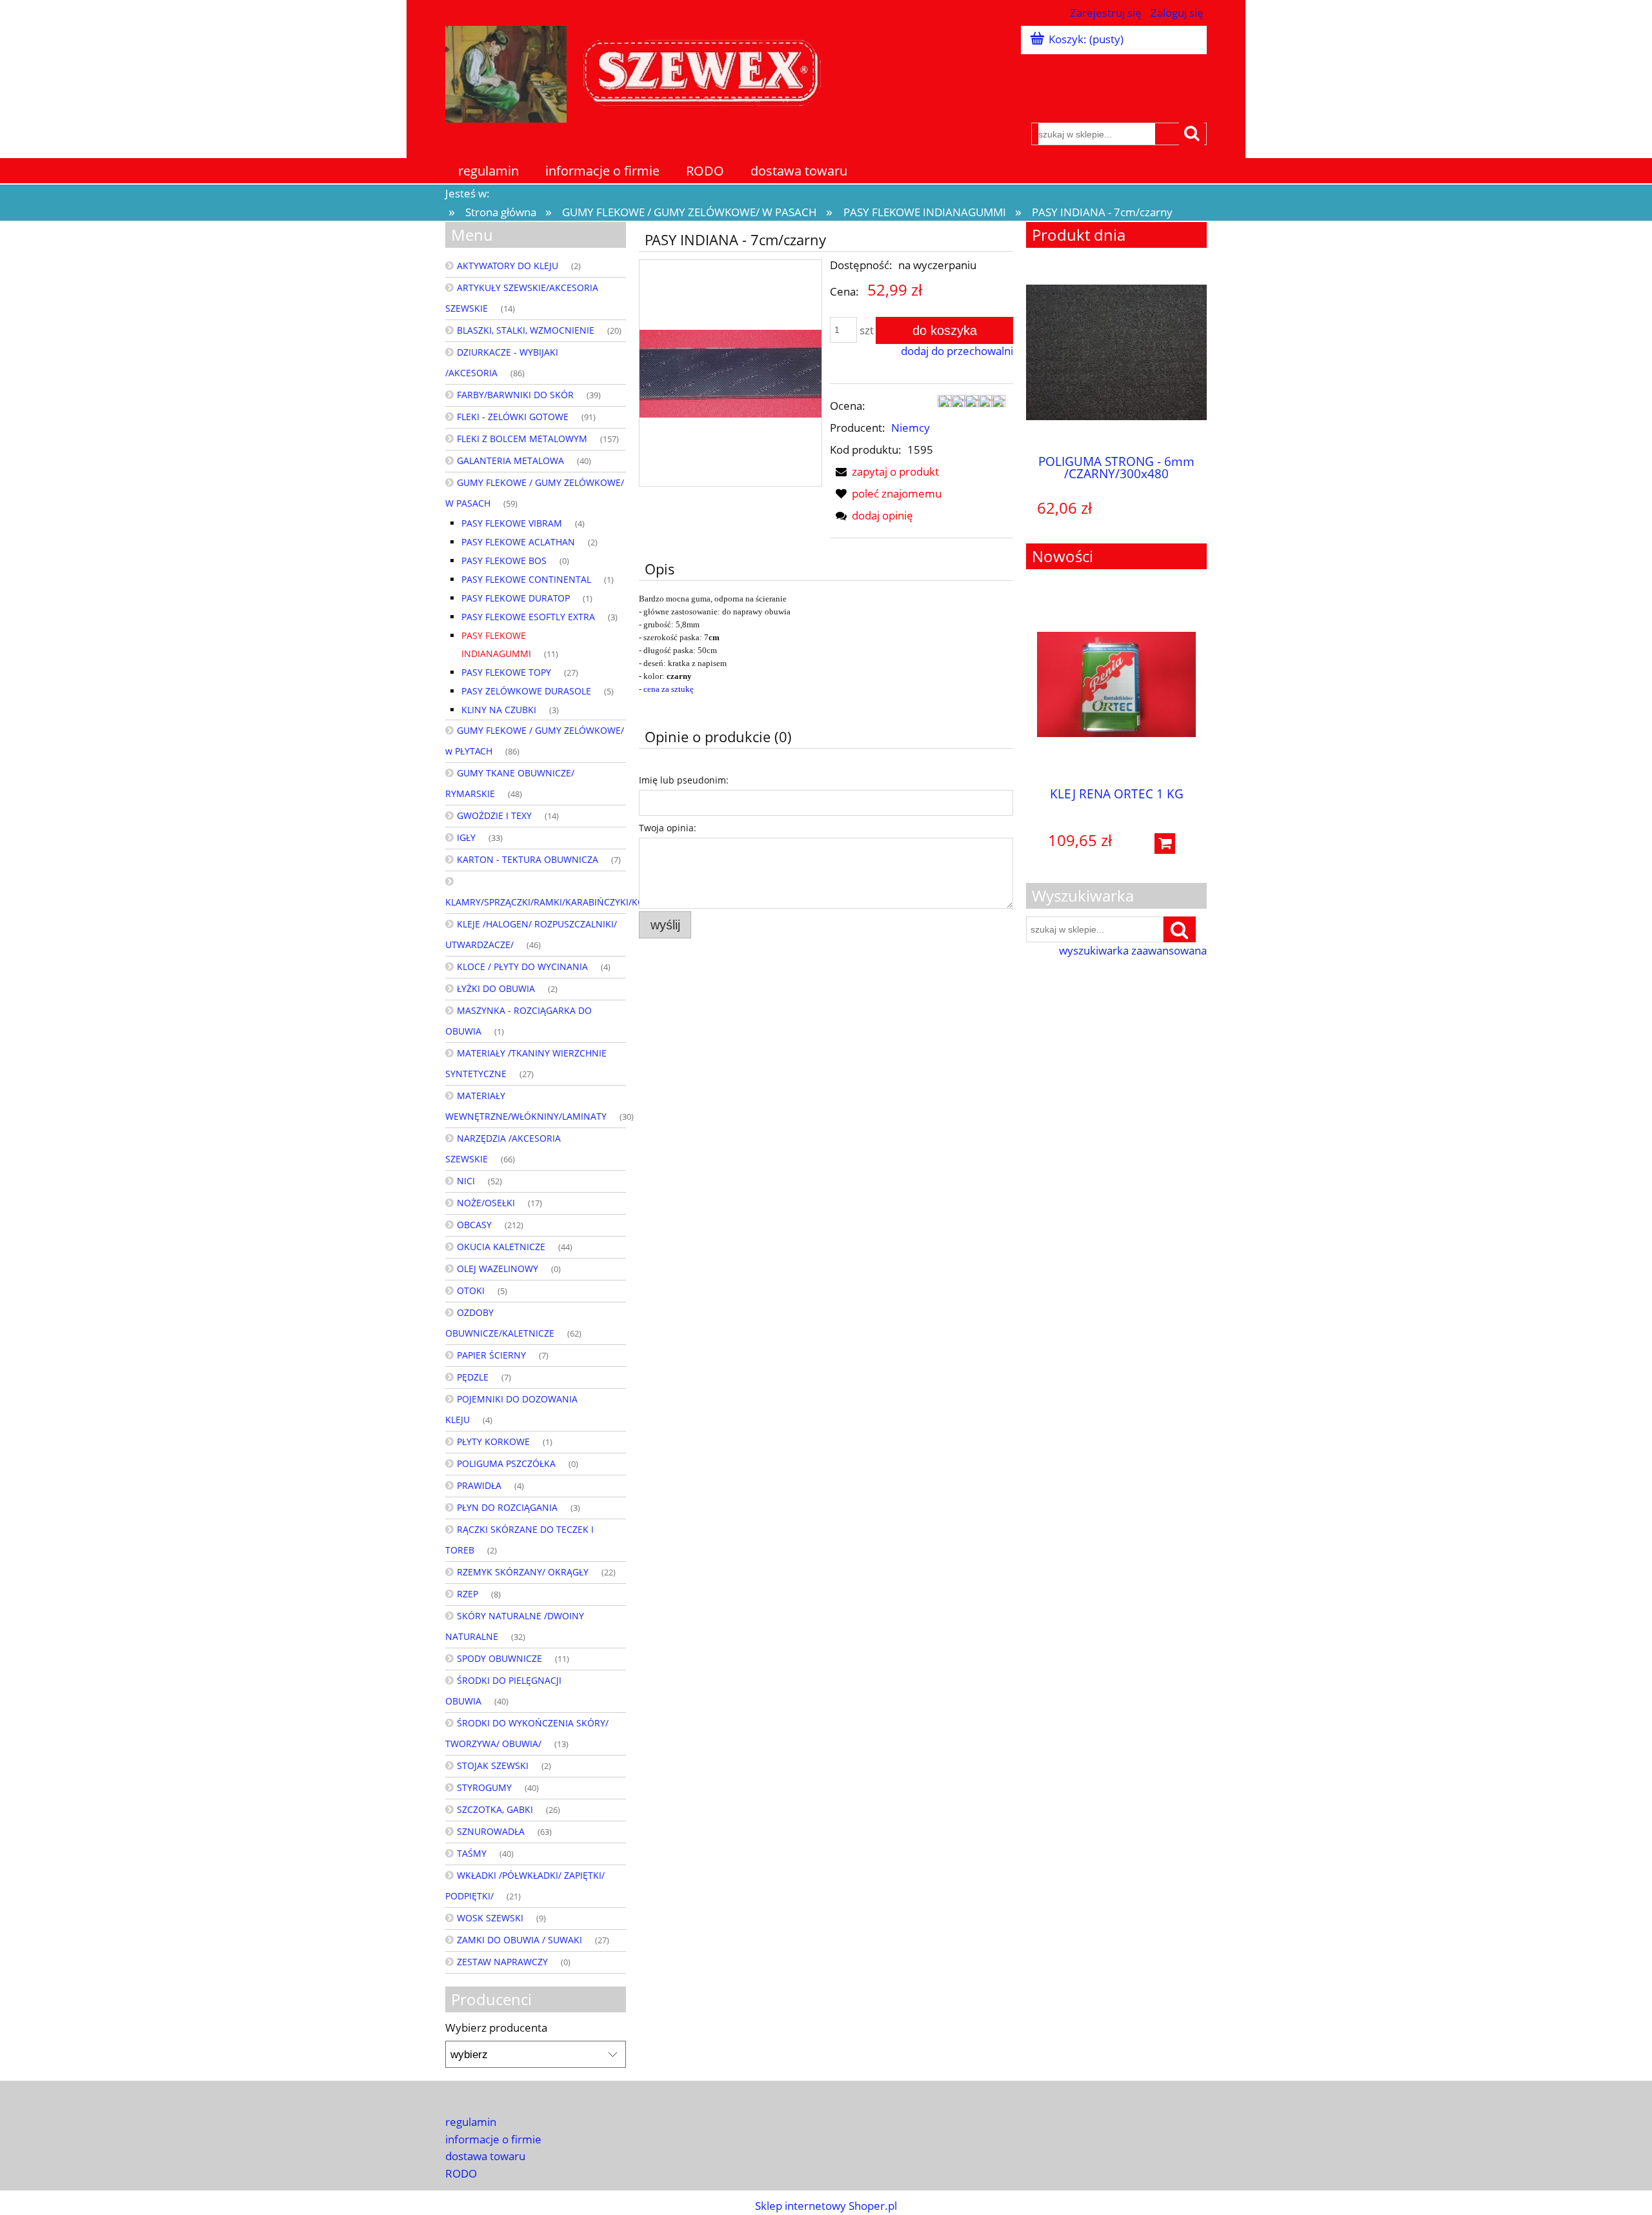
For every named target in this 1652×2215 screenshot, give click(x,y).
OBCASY (474, 1225)
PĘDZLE (473, 1377)
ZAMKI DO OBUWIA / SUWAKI (519, 1940)
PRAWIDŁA (479, 1485)
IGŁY (466, 837)
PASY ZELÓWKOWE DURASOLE (526, 691)
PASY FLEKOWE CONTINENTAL (526, 579)
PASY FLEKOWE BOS (504, 561)
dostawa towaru (485, 2156)
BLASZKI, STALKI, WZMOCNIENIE (526, 330)
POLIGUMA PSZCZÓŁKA (506, 1463)
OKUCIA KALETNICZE (501, 1247)
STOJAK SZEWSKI (493, 1765)
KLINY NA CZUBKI (499, 710)
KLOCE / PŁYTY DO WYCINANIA (522, 966)
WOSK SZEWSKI (490, 1918)
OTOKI (471, 1290)
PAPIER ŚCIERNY (491, 1355)
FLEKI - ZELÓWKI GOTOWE (513, 417)
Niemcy (911, 428)
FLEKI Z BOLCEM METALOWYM (522, 439)
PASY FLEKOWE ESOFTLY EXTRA (528, 617)
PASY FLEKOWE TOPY (506, 672)
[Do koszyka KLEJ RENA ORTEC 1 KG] (1165, 844)
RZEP (468, 1594)
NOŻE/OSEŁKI (486, 1203)
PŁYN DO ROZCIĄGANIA (507, 1507)
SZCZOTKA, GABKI (495, 1809)
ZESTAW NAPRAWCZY (502, 1962)
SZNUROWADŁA (491, 1831)
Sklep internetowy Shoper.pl (826, 2206)
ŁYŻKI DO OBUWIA (496, 988)
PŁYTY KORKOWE (493, 1441)
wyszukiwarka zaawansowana (1133, 951)
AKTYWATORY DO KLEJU (508, 266)
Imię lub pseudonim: (684, 780)
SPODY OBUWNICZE (499, 1658)
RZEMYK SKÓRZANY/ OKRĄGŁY (523, 1572)
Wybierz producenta (496, 2028)
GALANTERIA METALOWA (510, 460)
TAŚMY (472, 1853)
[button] (884, 471)
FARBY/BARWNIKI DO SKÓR (515, 395)
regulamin (471, 2122)
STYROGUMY (484, 1787)
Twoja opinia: (668, 828)
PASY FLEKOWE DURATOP (516, 598)
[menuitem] (489, 171)
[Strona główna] (639, 72)
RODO (461, 2173)
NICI (466, 1181)
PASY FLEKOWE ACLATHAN (518, 542)
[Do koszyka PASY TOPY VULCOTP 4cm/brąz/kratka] (1196, 511)
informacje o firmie (493, 2139)
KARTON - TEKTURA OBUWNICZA (528, 859)
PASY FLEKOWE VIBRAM (512, 523)
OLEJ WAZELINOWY (498, 1269)
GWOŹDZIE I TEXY (494, 815)
